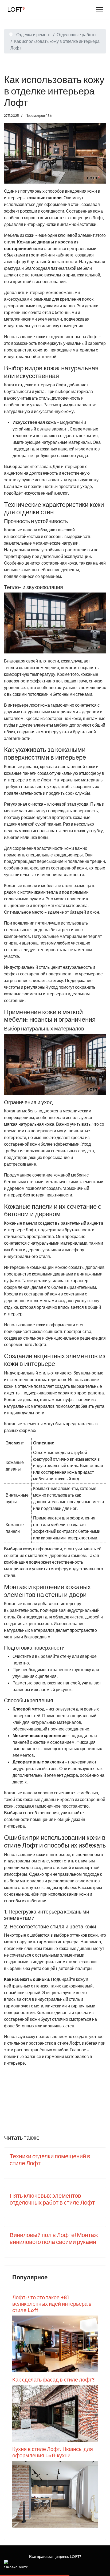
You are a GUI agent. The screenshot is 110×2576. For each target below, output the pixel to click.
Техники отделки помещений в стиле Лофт (50, 2160)
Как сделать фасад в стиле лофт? (53, 2380)
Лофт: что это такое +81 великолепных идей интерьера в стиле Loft (52, 2304)
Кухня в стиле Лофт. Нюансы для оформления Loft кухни (53, 2452)
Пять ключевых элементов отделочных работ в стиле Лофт (52, 2199)
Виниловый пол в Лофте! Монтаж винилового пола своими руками (54, 2238)
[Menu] (99, 9)
